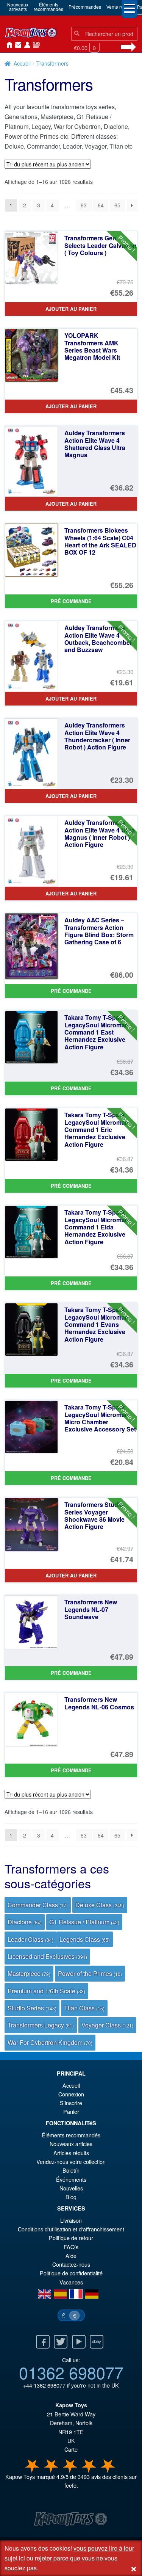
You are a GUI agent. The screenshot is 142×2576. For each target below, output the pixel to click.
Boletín (71, 2170)
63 (84, 205)
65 (117, 205)
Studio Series (32, 2008)
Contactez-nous (17, 45)
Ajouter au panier (71, 309)
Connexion (26, 45)
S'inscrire (71, 2103)
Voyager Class (107, 2025)
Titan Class (84, 2008)
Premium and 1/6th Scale (46, 1991)
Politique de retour (71, 2238)
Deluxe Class (100, 1905)
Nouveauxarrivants (18, 7)
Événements (71, 2179)
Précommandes (85, 7)
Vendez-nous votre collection (71, 2161)
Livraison (71, 2220)
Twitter (61, 2342)
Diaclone (25, 1922)
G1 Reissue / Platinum (84, 1922)
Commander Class (38, 1905)
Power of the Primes (90, 1973)
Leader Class (30, 1939)
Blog (71, 2197)
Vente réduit (119, 7)
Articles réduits (71, 2153)
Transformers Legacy (41, 2025)
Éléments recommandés (71, 2135)
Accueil (8, 45)
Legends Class (85, 1939)
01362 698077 (71, 2372)
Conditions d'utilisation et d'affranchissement (71, 2229)
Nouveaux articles (71, 2144)
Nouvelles (35, 45)
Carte (71, 2449)
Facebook (43, 2342)
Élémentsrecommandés (48, 7)
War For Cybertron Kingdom (50, 2042)
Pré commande (71, 601)
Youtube (79, 2342)
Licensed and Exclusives (47, 1956)
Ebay (97, 2342)
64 (101, 205)
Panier (71, 2111)
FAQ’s (71, 2247)
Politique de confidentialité (71, 2273)
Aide (71, 2255)
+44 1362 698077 (44, 2385)
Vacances (71, 2282)
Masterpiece (29, 1973)
